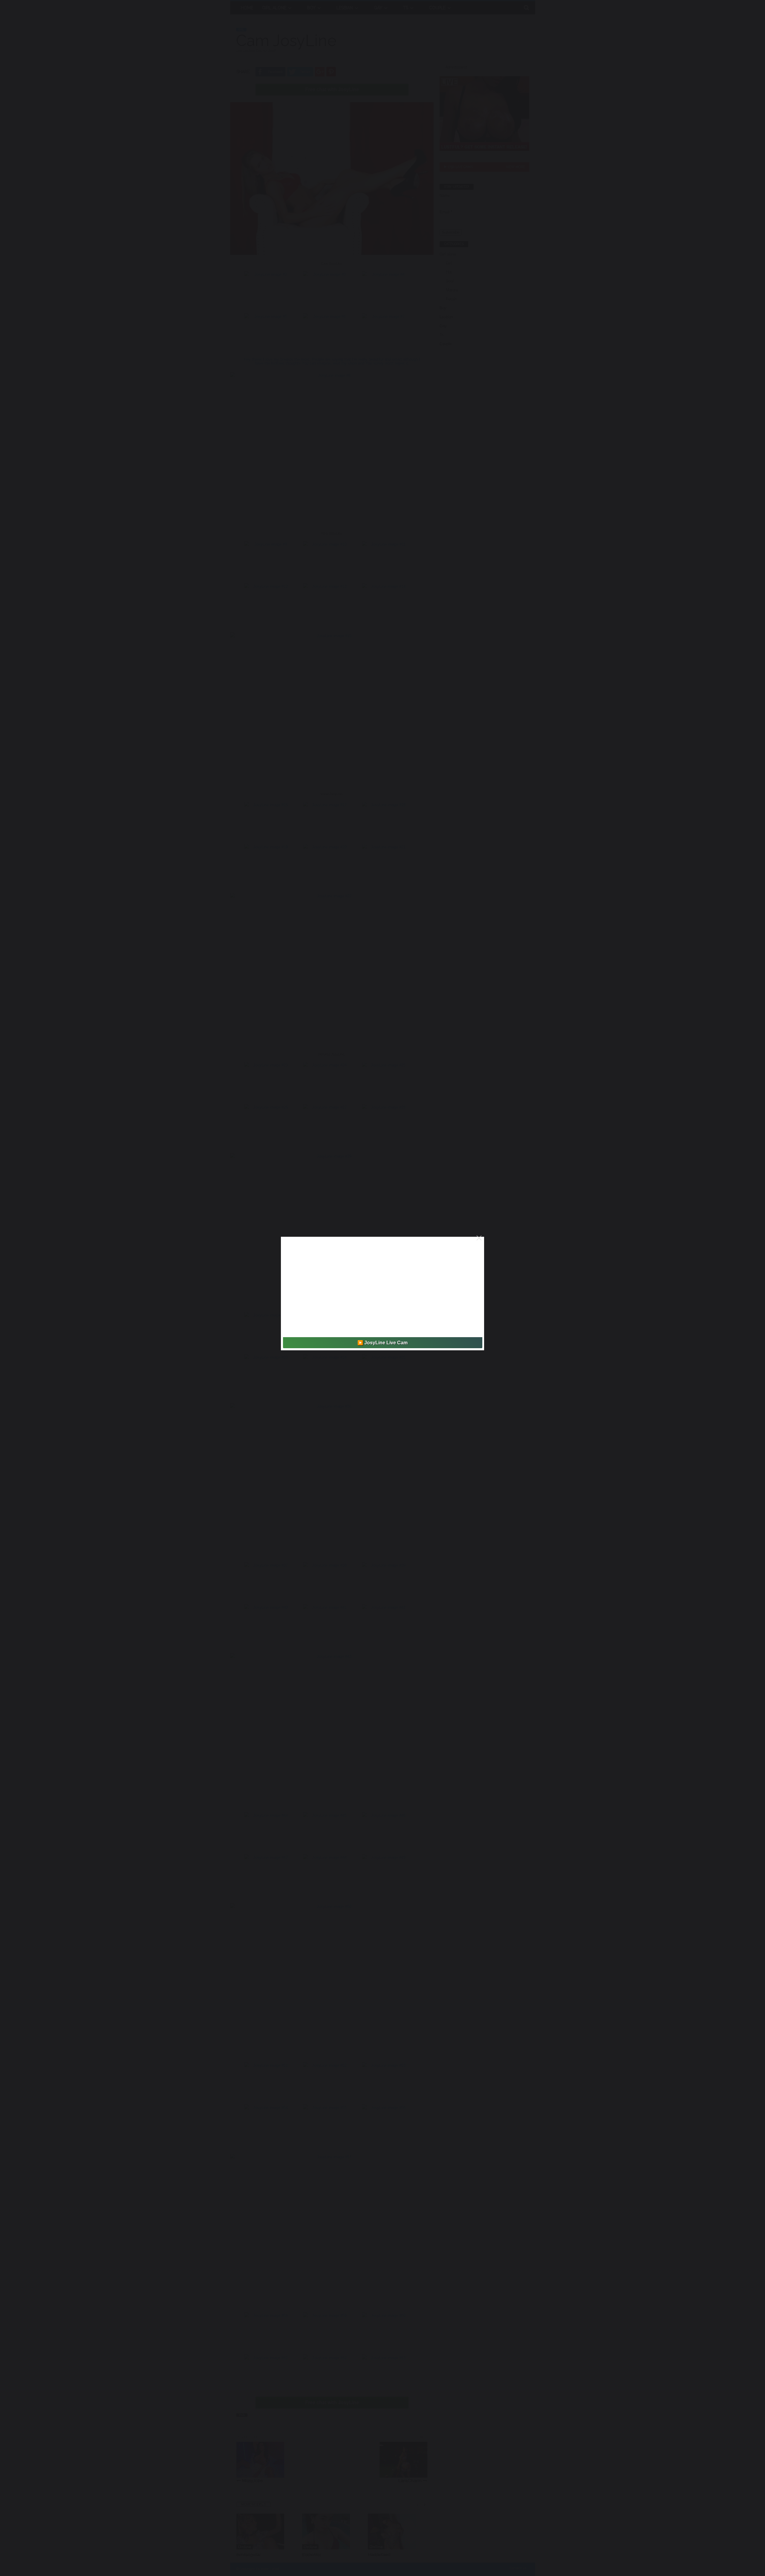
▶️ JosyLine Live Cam (382, 1343)
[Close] (479, 1238)
